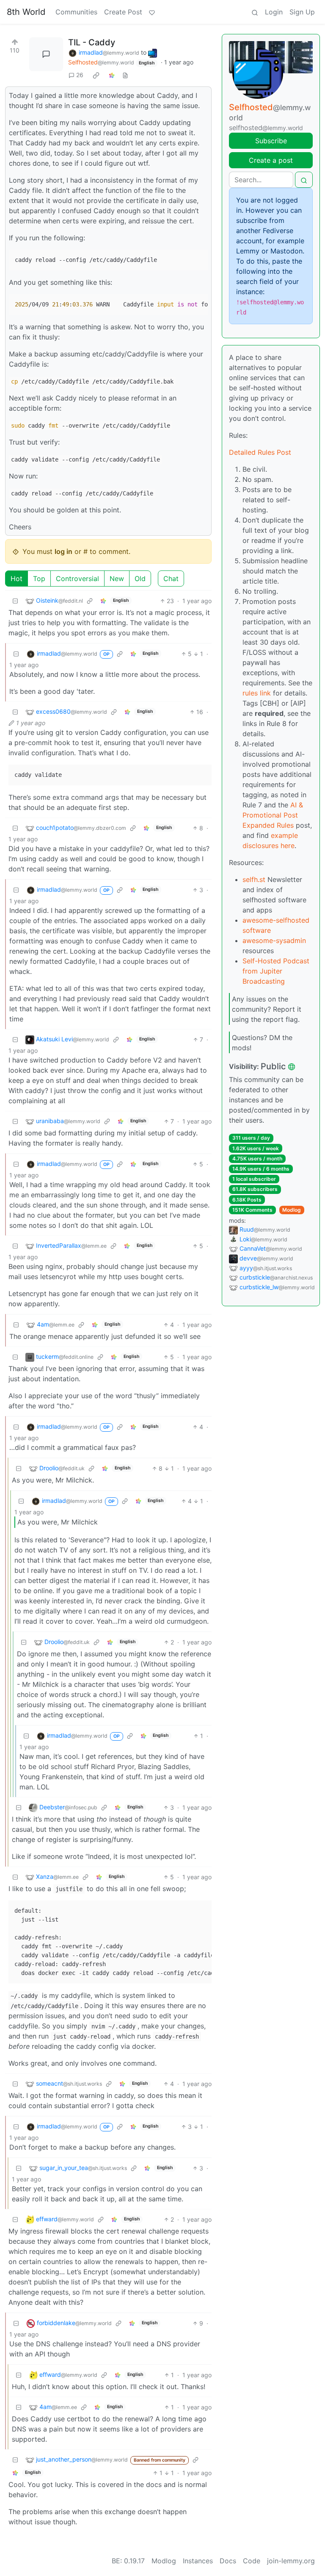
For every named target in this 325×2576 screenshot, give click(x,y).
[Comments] (46, 54)
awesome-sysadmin (274, 940)
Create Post (123, 12)
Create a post (271, 160)
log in (63, 551)
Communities (76, 12)
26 (80, 75)
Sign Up (302, 12)
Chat (171, 579)
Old (140, 579)
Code (252, 2561)
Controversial (77, 579)
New (117, 579)
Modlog (292, 1210)
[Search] (255, 12)
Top (39, 579)
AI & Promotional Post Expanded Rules (273, 815)
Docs (228, 2561)
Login (274, 12)
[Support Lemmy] (152, 12)
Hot (17, 579)
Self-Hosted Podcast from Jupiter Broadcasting (276, 971)
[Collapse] (15, 601)
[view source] (125, 75)
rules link (257, 693)
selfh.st (254, 879)
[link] (96, 75)
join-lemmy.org (291, 2561)
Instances (198, 2561)
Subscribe (271, 141)
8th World (26, 12)
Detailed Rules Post (260, 452)
